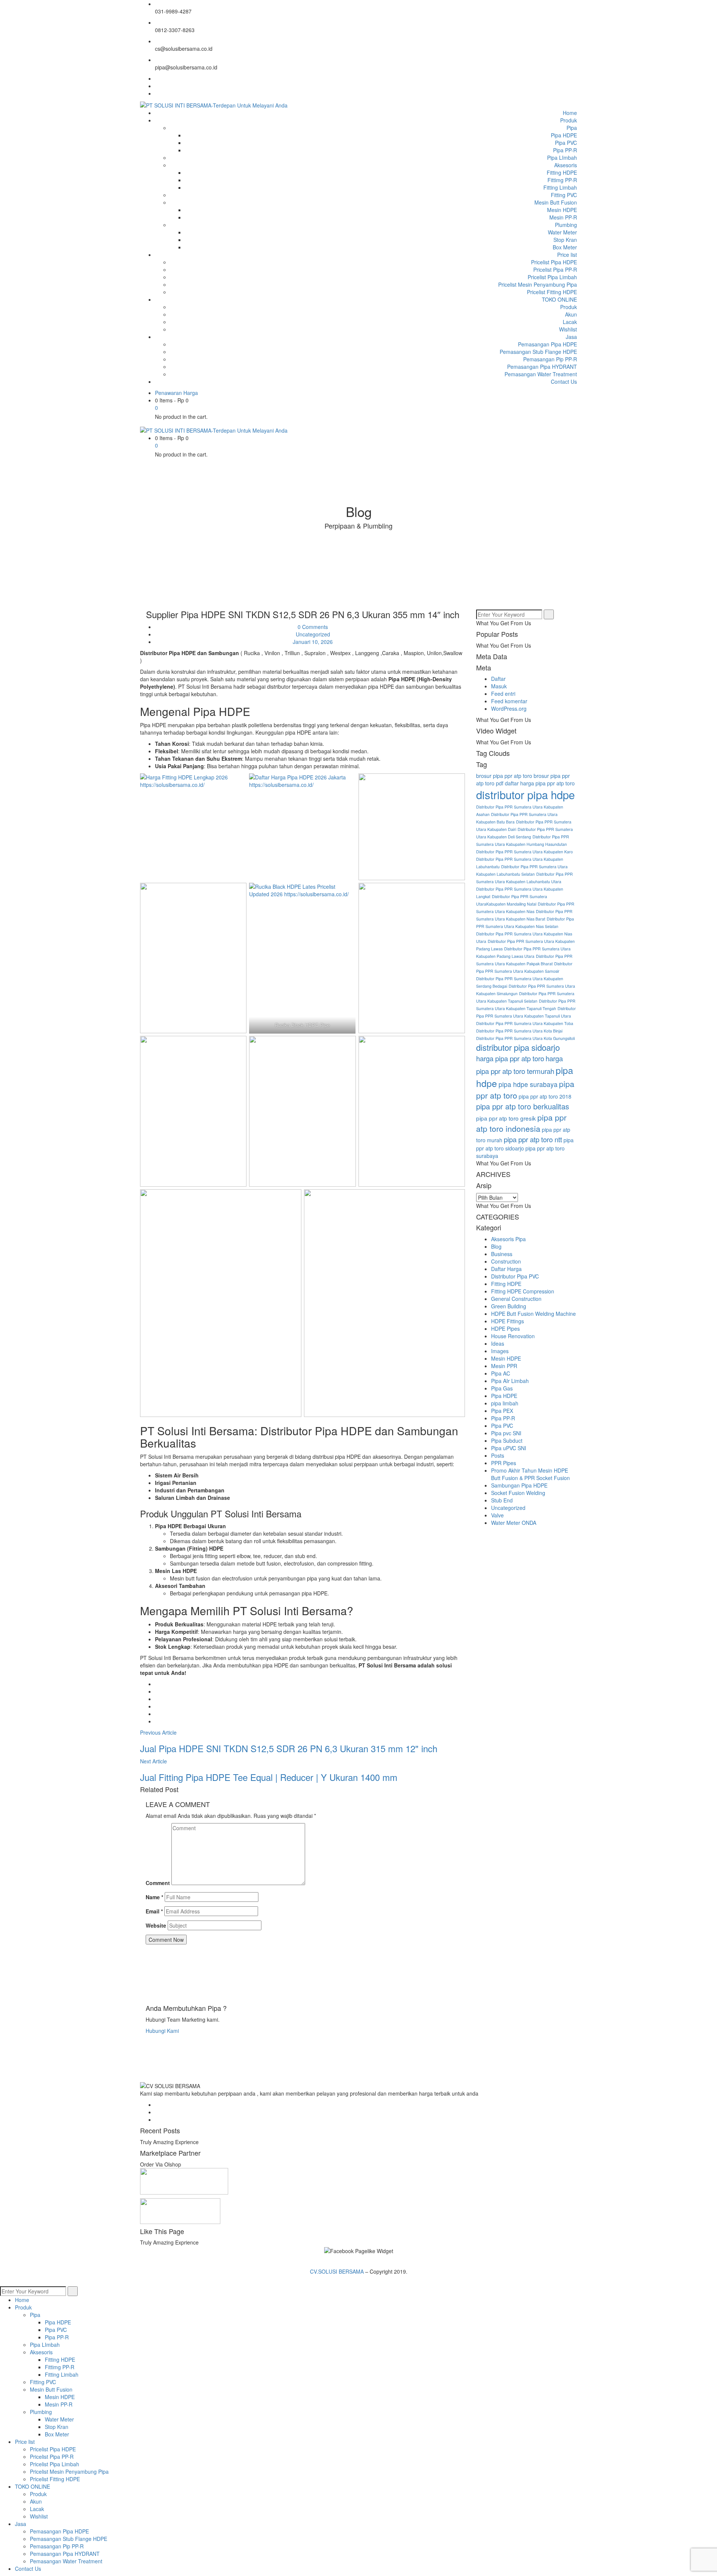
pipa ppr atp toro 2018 (545, 1096)
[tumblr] (157, 1714)
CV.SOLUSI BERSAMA (338, 2271)
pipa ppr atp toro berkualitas (523, 1106)
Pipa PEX (502, 1411)
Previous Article (158, 1732)
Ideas (498, 1343)
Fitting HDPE (506, 1284)
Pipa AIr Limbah (510, 1381)
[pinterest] (157, 1721)
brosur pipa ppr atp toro (504, 776)
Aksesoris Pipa (508, 1239)
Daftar (498, 679)
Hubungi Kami (162, 2031)
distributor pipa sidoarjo (518, 1047)
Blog (496, 1246)
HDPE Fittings (508, 1321)
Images (500, 1351)
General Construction (516, 1299)
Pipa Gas (502, 1388)
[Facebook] (157, 78)
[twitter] (157, 1691)
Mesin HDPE (506, 1358)
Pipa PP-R (503, 1418)
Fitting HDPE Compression (523, 1291)
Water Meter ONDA (514, 1523)
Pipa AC (501, 1373)
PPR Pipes (504, 1463)
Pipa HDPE (504, 1396)
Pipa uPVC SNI (509, 1448)
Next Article (153, 1761)
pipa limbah (505, 1403)
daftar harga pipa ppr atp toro (540, 783)
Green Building (509, 1306)
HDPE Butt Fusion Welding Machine (533, 1314)
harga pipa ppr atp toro (510, 1058)
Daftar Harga (506, 1269)
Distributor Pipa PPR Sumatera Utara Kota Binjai (519, 1031)
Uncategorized (313, 634)
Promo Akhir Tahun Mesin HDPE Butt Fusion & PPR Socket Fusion (530, 1474)
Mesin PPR (504, 1366)
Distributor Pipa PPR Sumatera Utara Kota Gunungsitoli (525, 1038)
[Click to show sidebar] (478, 606)
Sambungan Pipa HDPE (519, 1485)
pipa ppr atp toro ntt (533, 1139)
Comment (158, 1883)
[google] (157, 1699)
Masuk (499, 686)
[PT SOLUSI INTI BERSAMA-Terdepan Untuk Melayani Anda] (214, 105)
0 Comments (312, 627)
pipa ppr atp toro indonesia (521, 1123)
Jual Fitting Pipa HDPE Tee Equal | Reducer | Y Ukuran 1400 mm (269, 1777)
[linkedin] (157, 1706)
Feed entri (503, 694)
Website (156, 1925)
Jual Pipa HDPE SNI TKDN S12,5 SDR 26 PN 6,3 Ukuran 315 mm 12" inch (289, 1748)
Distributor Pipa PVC (515, 1276)
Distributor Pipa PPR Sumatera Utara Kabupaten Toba (525, 1023)
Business (502, 1254)
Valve (497, 1515)
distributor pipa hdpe (525, 794)
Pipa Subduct (507, 1440)
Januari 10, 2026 (313, 642)
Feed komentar (509, 701)
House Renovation (513, 1336)
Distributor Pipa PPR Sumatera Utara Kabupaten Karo (524, 852)
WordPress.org (509, 708)
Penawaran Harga (176, 393)
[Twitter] (157, 86)
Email (154, 1911)
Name (154, 1897)
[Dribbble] (157, 2119)
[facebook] (157, 1684)
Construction (506, 1261)
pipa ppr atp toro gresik (506, 1118)
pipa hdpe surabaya (528, 1084)
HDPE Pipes (505, 1329)
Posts (498, 1455)
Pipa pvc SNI (506, 1433)
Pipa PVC (502, 1426)
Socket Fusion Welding (518, 1493)
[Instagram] (157, 93)
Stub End (502, 1500)
